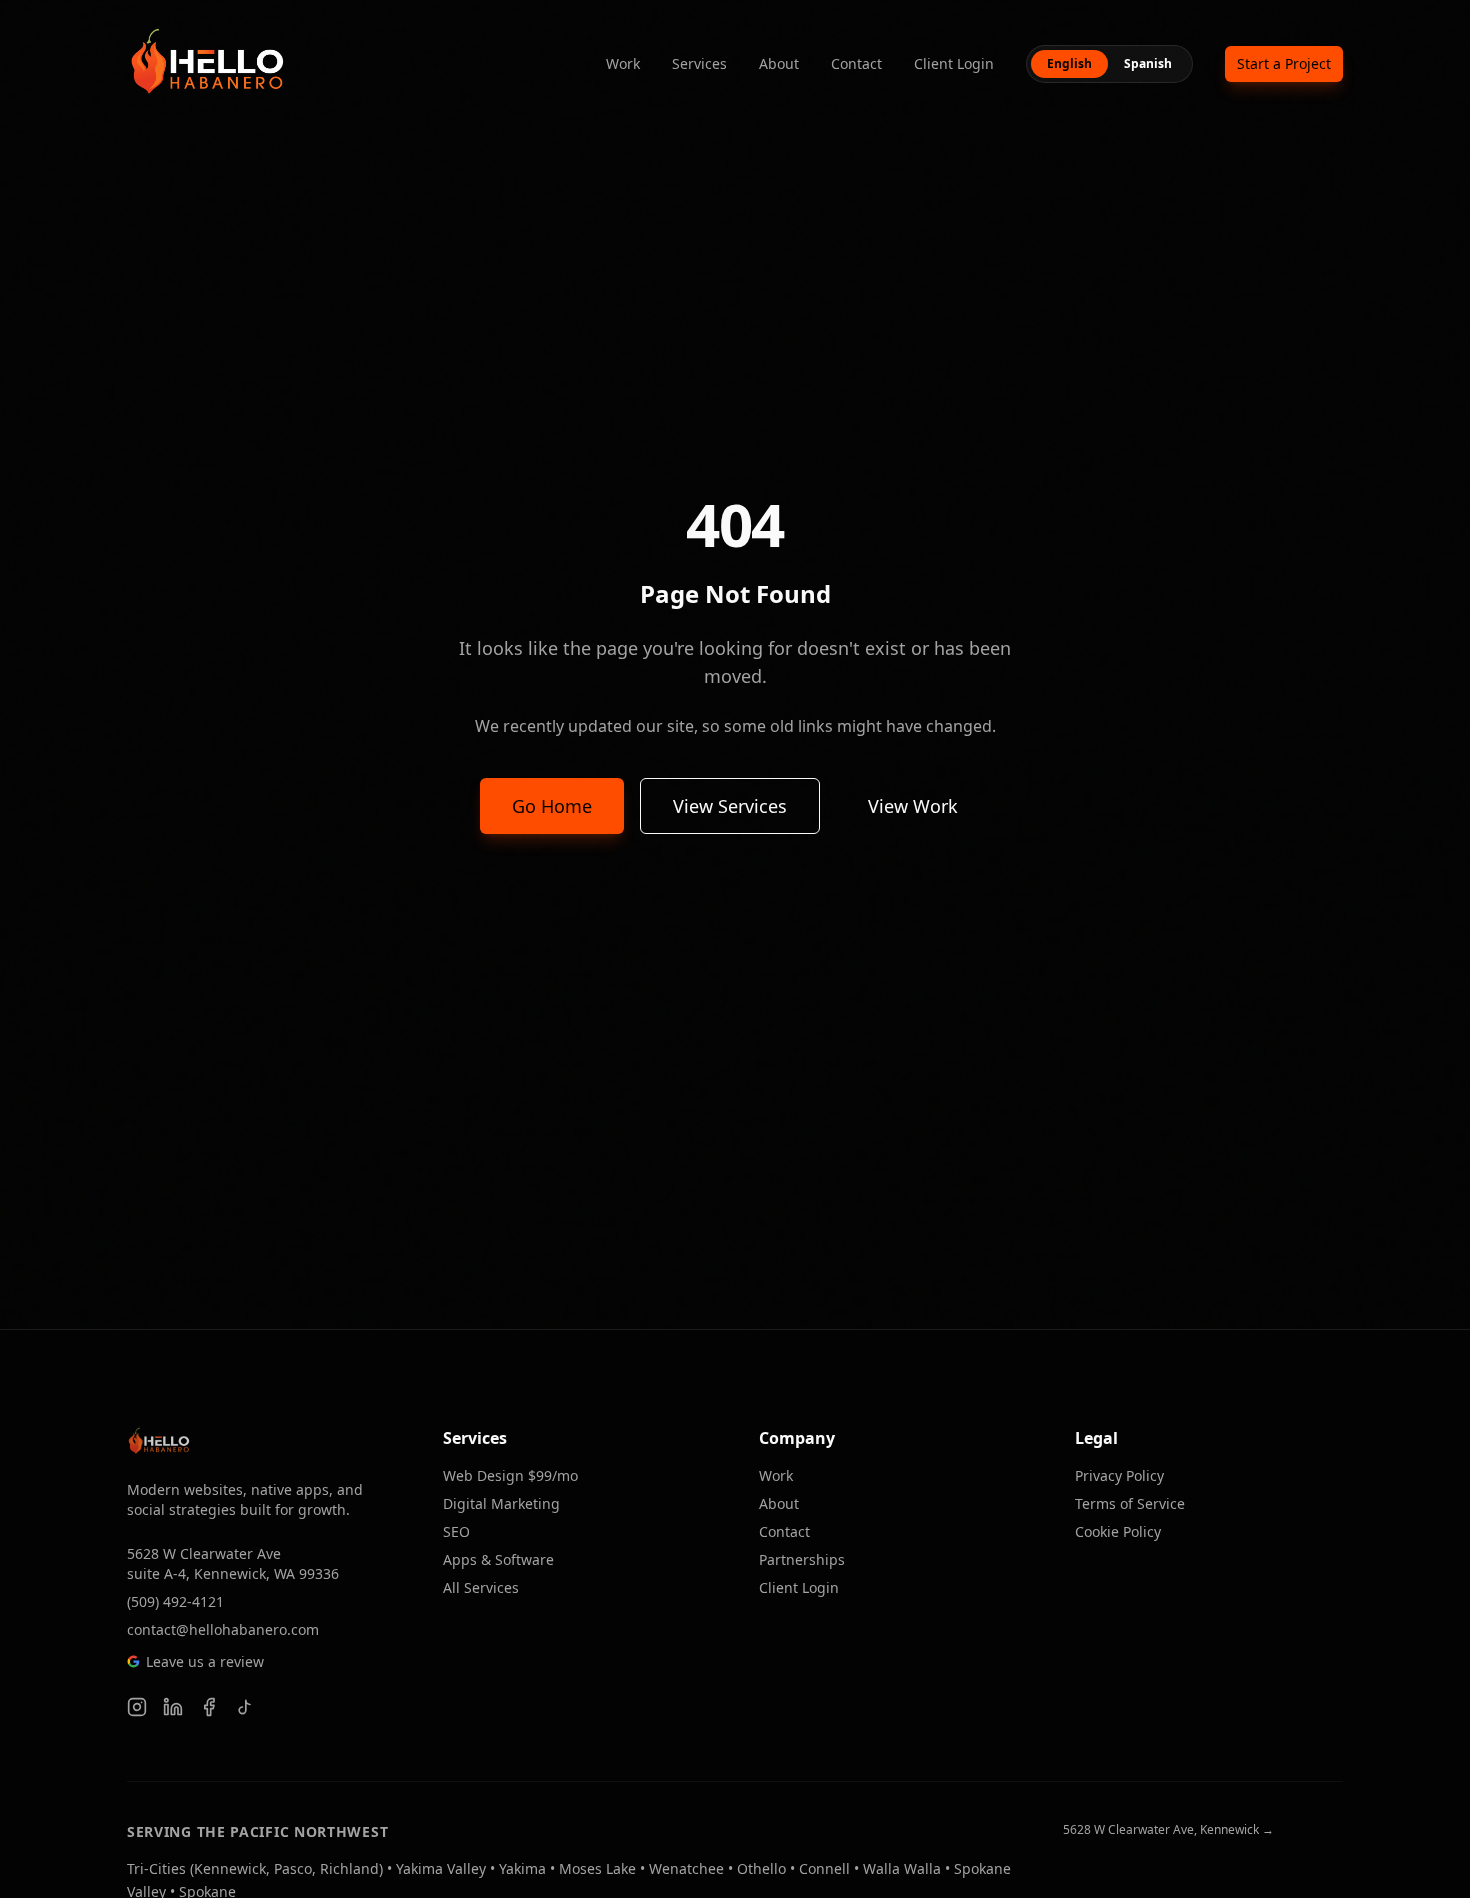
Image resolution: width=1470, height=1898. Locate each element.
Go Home (552, 806)
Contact (856, 63)
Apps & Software (498, 1559)
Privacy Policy (1119, 1475)
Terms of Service (1130, 1503)
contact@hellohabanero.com (223, 1629)
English (1069, 63)
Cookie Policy (1118, 1531)
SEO (456, 1531)
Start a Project (1284, 63)
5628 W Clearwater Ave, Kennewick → (1168, 1830)
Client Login (954, 63)
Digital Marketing (501, 1503)
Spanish (1148, 63)
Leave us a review (205, 1661)
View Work (913, 806)
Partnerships (802, 1559)
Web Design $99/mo (510, 1475)
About (779, 63)
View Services (730, 806)
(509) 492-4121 (175, 1601)
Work (623, 63)
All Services (481, 1587)
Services (699, 63)
